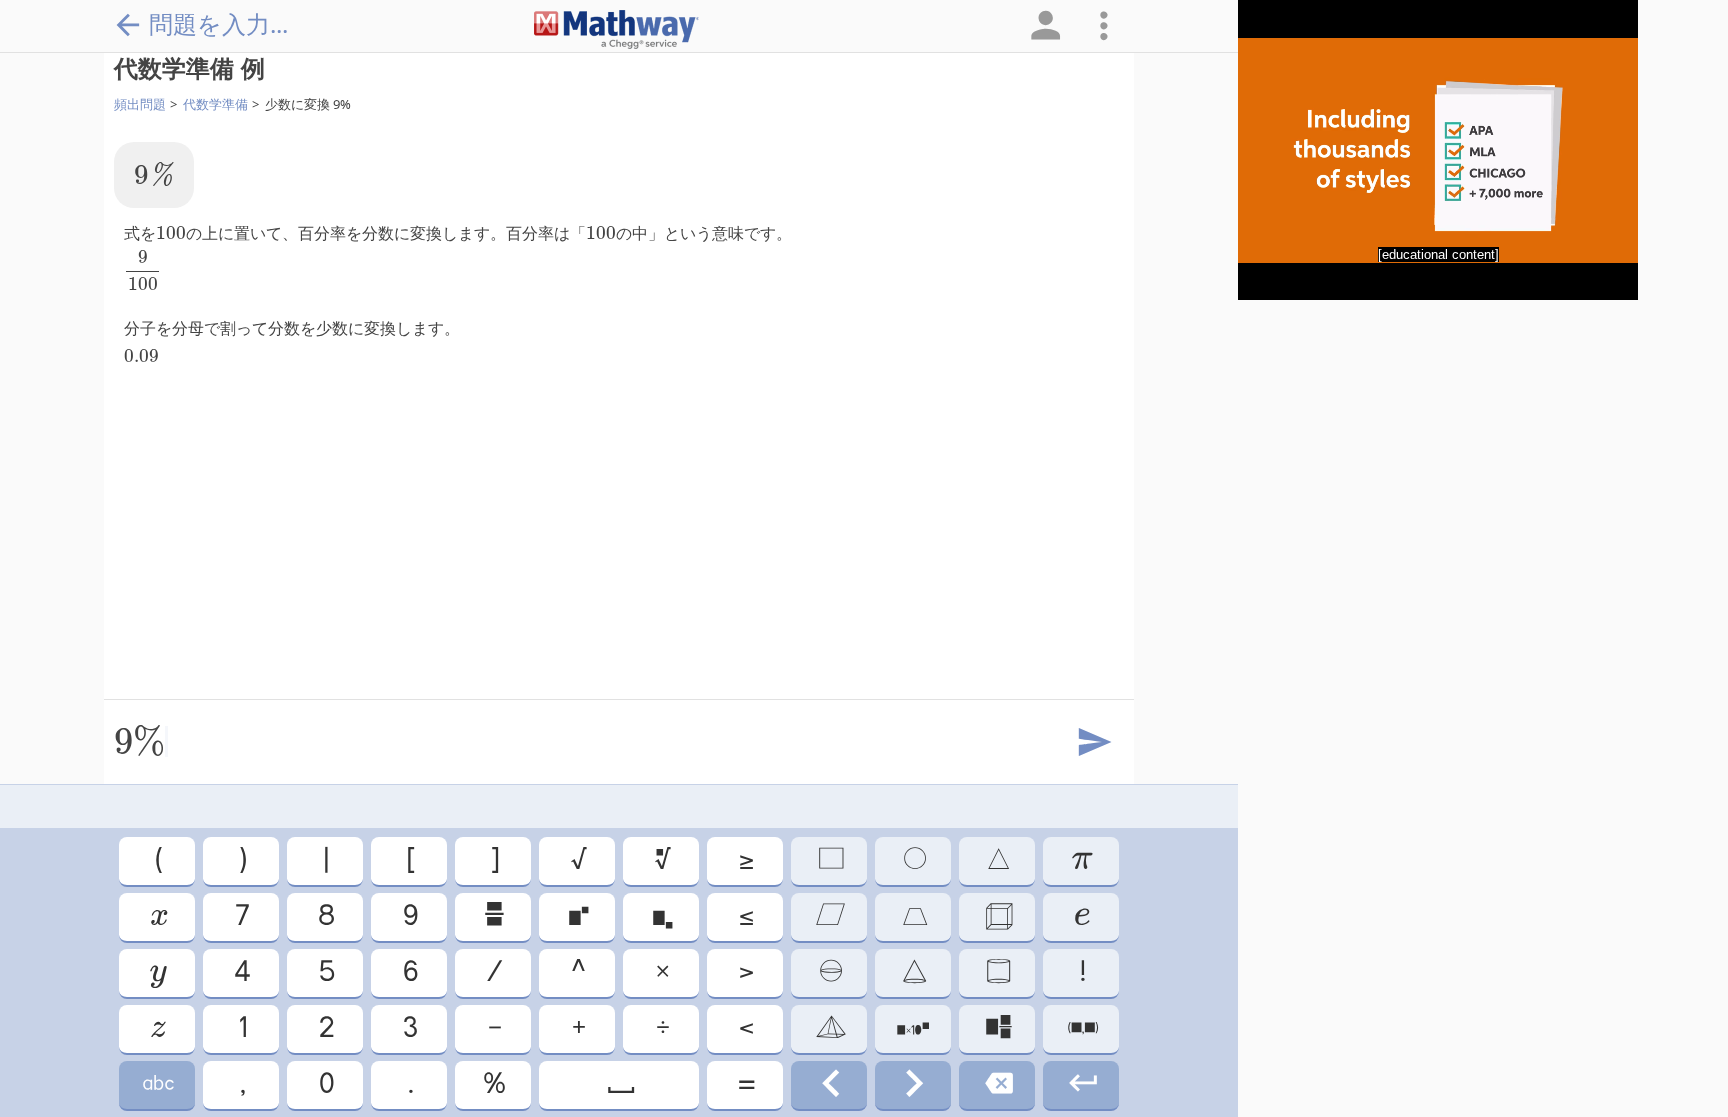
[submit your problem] (1093, 743)
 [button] (1081, 1084)
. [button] (409, 1084)
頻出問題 (140, 104)
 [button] (997, 1084)
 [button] (913, 972)
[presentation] (154, 174)
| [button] (325, 860)
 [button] (661, 860)
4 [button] (241, 972)
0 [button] (325, 1084)
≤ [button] (745, 916)
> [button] (745, 972)
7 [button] (241, 916)
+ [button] (577, 1028)
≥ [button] (745, 860)
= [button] (745, 1084)
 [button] (997, 1028)
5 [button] (325, 972)
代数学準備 (215, 104)
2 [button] (325, 1028)
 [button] (577, 916)
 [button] (997, 860)
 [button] (913, 860)
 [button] (829, 1028)
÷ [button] (661, 1028)
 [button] (493, 916)
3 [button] (409, 1028)
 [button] (619, 1084)
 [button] (829, 916)
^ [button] (577, 972)
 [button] (829, 972)
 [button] (157, 972)
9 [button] (409, 916)
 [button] (157, 1028)
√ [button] (577, 860)
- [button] (493, 1028)
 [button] (661, 916)
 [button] (997, 916)
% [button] (493, 1084)
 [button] (913, 1084)
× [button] (661, 972)
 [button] (157, 916)
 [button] (1081, 916)
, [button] (241, 1084)
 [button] (913, 1028)
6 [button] (409, 972)
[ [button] (409, 860)
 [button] (157, 1084)
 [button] (913, 916)
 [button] (829, 860)
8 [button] (325, 916)
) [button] (241, 860)
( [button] (157, 860)
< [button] (745, 1028)
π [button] (1081, 860)
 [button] (1081, 1028)
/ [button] (493, 972)
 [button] (997, 972)
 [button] (829, 1084)
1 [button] (241, 1028)
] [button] (493, 860)
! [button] (1081, 972)
